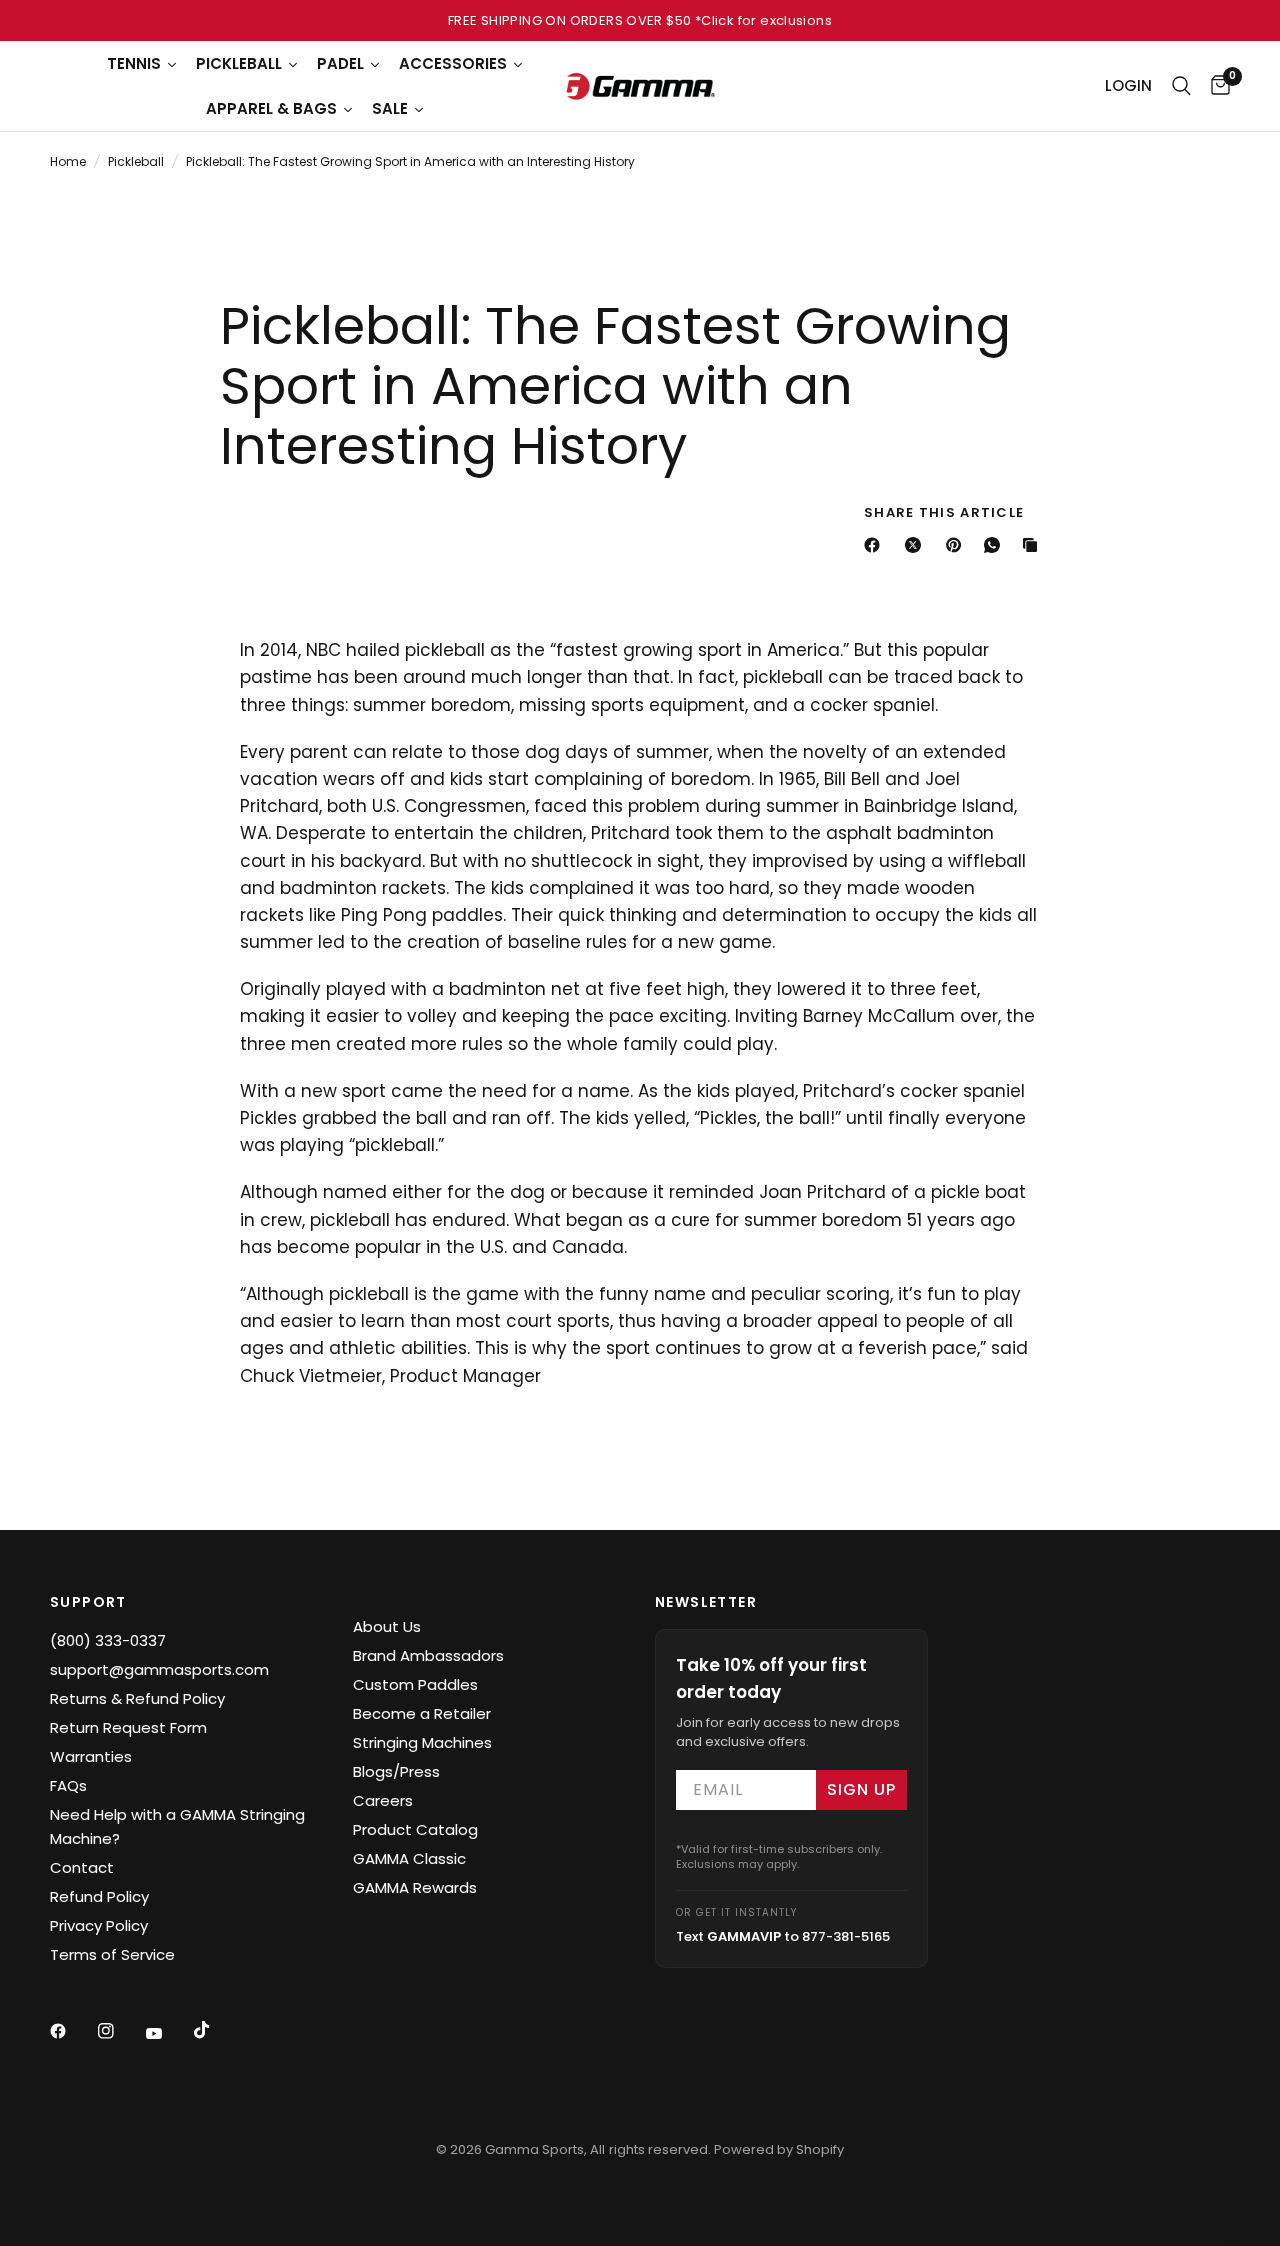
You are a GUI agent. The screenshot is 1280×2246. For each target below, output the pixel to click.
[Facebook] (876, 545)
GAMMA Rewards (415, 1887)
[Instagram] (120, 2031)
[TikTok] (216, 2030)
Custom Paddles (415, 1684)
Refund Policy (99, 1896)
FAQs (68, 1785)
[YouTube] (168, 2033)
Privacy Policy (99, 1925)
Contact (82, 1867)
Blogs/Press (396, 1771)
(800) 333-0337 (108, 1640)
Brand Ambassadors (428, 1655)
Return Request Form (128, 1727)
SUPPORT (88, 1602)
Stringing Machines (422, 1742)
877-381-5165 (846, 1936)
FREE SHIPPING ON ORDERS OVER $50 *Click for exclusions (640, 20)
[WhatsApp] (996, 545)
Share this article (944, 512)
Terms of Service (112, 1954)
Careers (383, 1800)
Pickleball (136, 161)
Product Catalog (415, 1829)
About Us (387, 1626)
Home (68, 161)
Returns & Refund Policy (137, 1698)
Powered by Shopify (779, 2149)
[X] (917, 545)
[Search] (1181, 86)
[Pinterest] (958, 545)
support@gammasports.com (159, 1669)
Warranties (91, 1756)
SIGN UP (861, 1789)
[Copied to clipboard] (1034, 545)
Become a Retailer (422, 1713)
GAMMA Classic (409, 1858)
